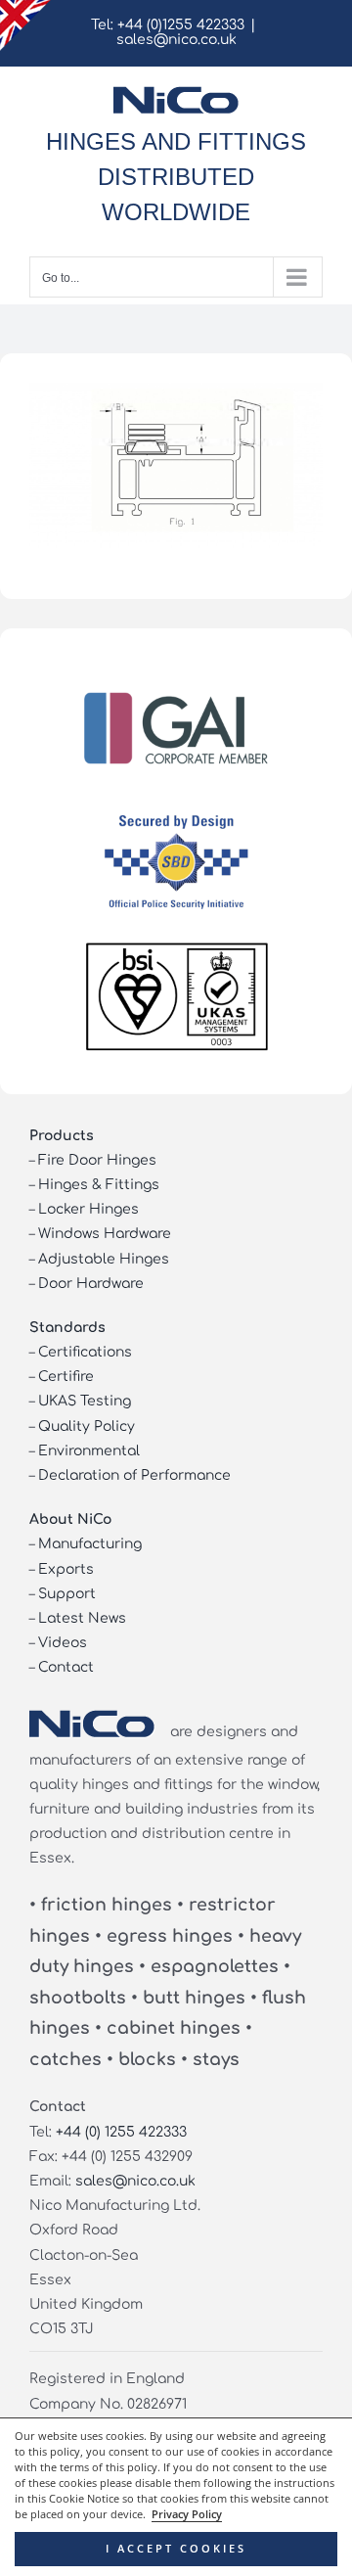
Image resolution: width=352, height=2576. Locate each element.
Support (67, 1594)
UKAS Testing (85, 1401)
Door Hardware (91, 1284)
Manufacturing (90, 1544)
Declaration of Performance (134, 1475)
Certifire (66, 1377)
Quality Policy (87, 1426)
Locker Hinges (88, 1209)
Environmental (89, 1451)
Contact (66, 1667)
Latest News (82, 1618)
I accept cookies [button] (176, 2549)
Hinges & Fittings (99, 1185)
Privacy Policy (187, 2514)
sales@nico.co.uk (176, 40)
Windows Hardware (105, 1234)
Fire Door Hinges (97, 1160)
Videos (63, 1643)
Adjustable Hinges (104, 1259)
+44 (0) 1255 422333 (121, 2132)
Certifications (85, 1352)
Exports (66, 1569)
